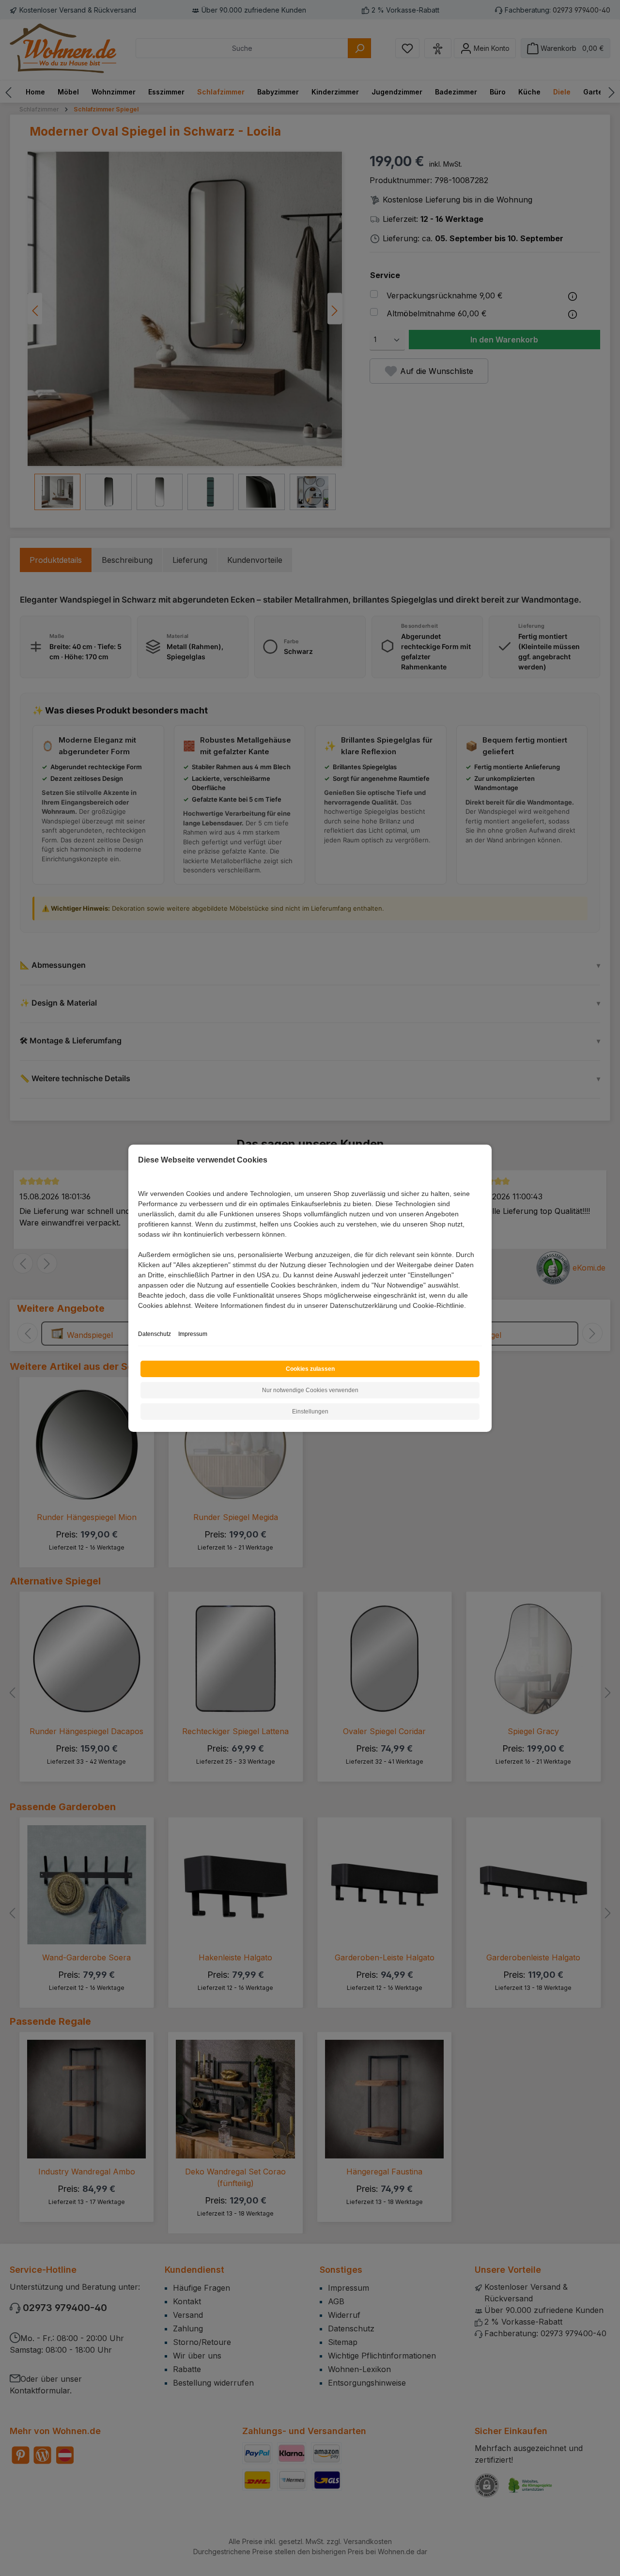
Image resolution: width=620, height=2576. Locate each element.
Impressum (193, 1334)
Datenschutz (155, 1334)
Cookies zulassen (310, 1369)
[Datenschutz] (139, 1316)
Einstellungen (310, 1412)
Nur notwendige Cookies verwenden (310, 1390)
